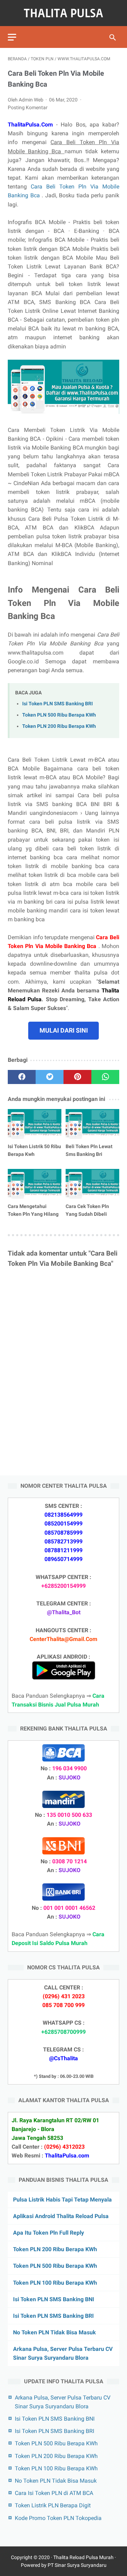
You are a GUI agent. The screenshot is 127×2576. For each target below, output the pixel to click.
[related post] (35, 1124)
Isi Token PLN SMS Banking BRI (58, 704)
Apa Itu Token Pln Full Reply (49, 2233)
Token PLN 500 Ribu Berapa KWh (59, 715)
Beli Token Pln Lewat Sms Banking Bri (89, 1150)
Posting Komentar (28, 107)
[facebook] (22, 1077)
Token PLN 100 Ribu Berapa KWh (55, 2283)
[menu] (12, 37)
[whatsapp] (105, 1077)
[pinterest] (77, 1077)
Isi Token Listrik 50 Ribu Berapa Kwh (34, 1150)
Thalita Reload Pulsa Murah (83, 2557)
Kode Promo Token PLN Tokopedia (58, 2518)
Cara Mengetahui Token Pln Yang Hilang (33, 1210)
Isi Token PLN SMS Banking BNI (54, 2299)
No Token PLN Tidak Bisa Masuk (55, 2332)
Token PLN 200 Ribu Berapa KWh (59, 726)
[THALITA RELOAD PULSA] (64, 13)
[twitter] (50, 1077)
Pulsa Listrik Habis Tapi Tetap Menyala (62, 2200)
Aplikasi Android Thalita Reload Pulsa (61, 2216)
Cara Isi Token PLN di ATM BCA (54, 2493)
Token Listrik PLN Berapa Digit (53, 2505)
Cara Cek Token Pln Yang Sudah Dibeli (87, 1210)
